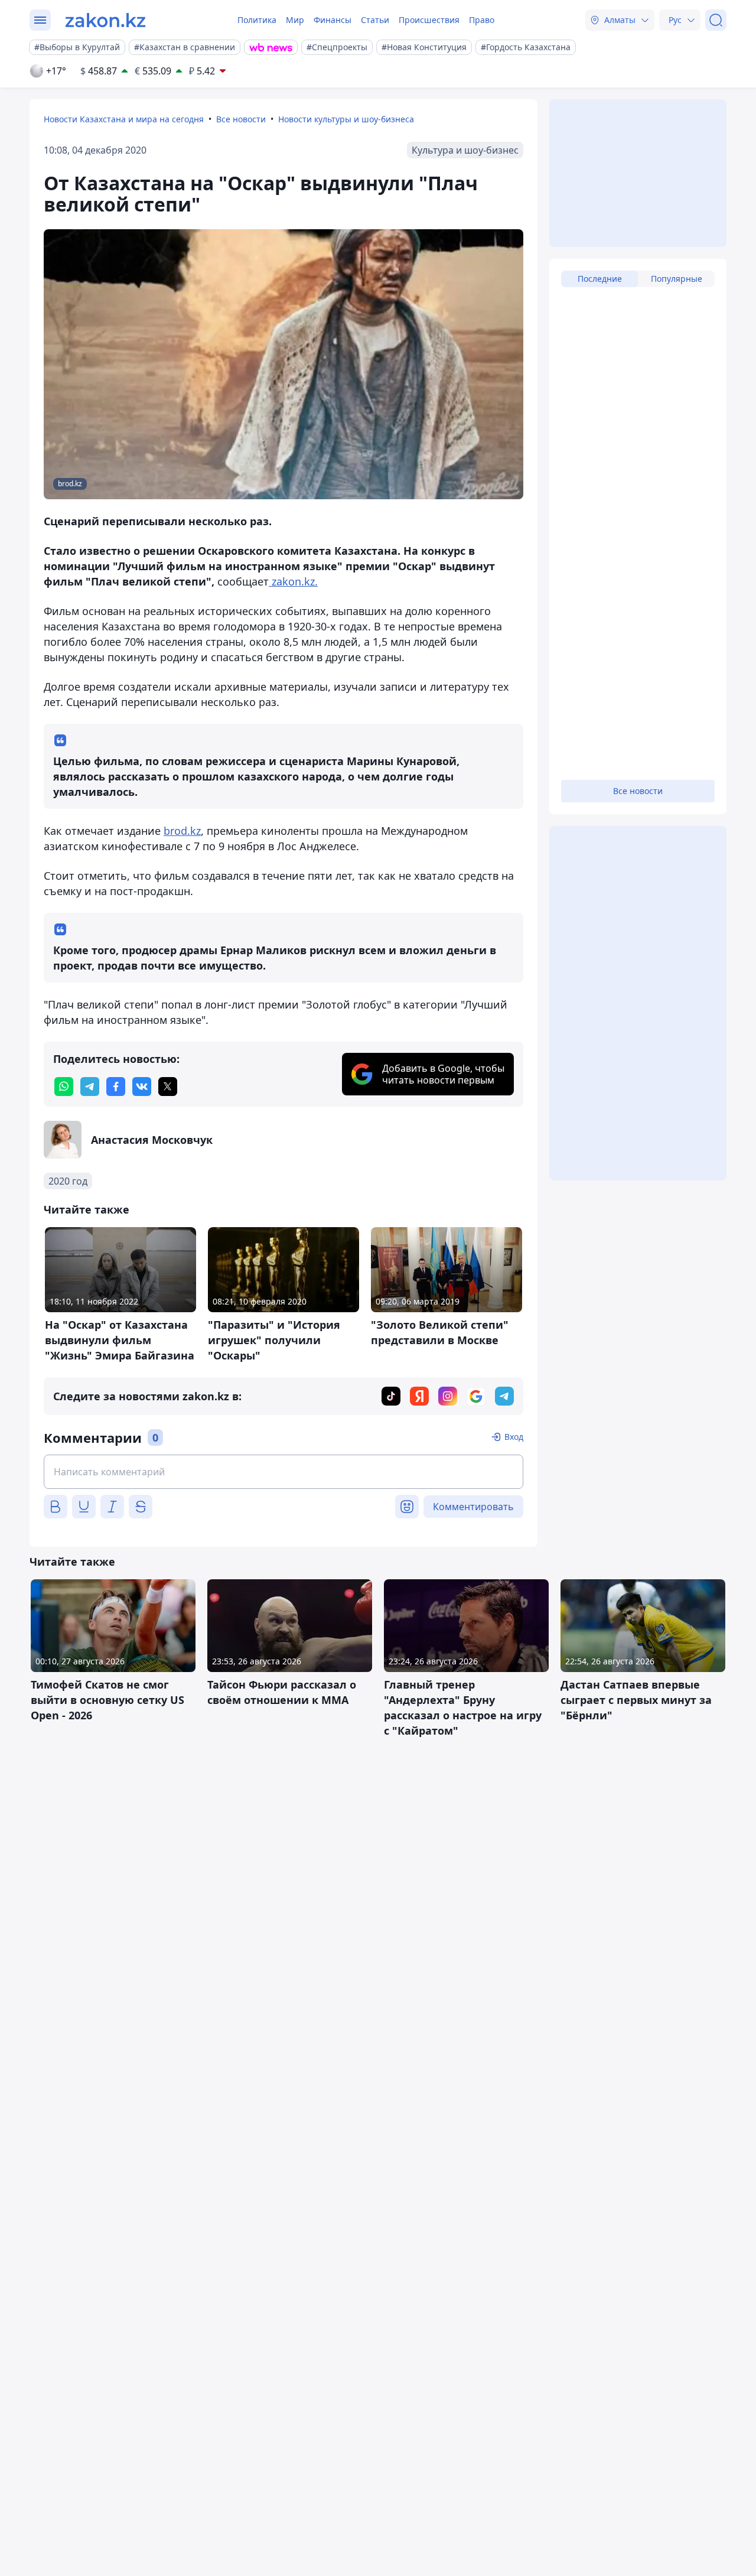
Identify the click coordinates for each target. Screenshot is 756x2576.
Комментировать (473, 1507)
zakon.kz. (293, 581)
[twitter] (168, 1087)
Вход (514, 1437)
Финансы (333, 20)
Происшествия (429, 20)
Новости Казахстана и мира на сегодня (124, 119)
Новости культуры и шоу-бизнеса (346, 119)
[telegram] (90, 1087)
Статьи (375, 20)
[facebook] (116, 1087)
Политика (257, 20)
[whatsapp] (64, 1087)
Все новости (241, 119)
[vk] (142, 1087)
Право (482, 20)
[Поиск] (716, 20)
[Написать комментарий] (283, 1472)
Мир (295, 20)
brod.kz (182, 831)
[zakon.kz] (105, 20)
